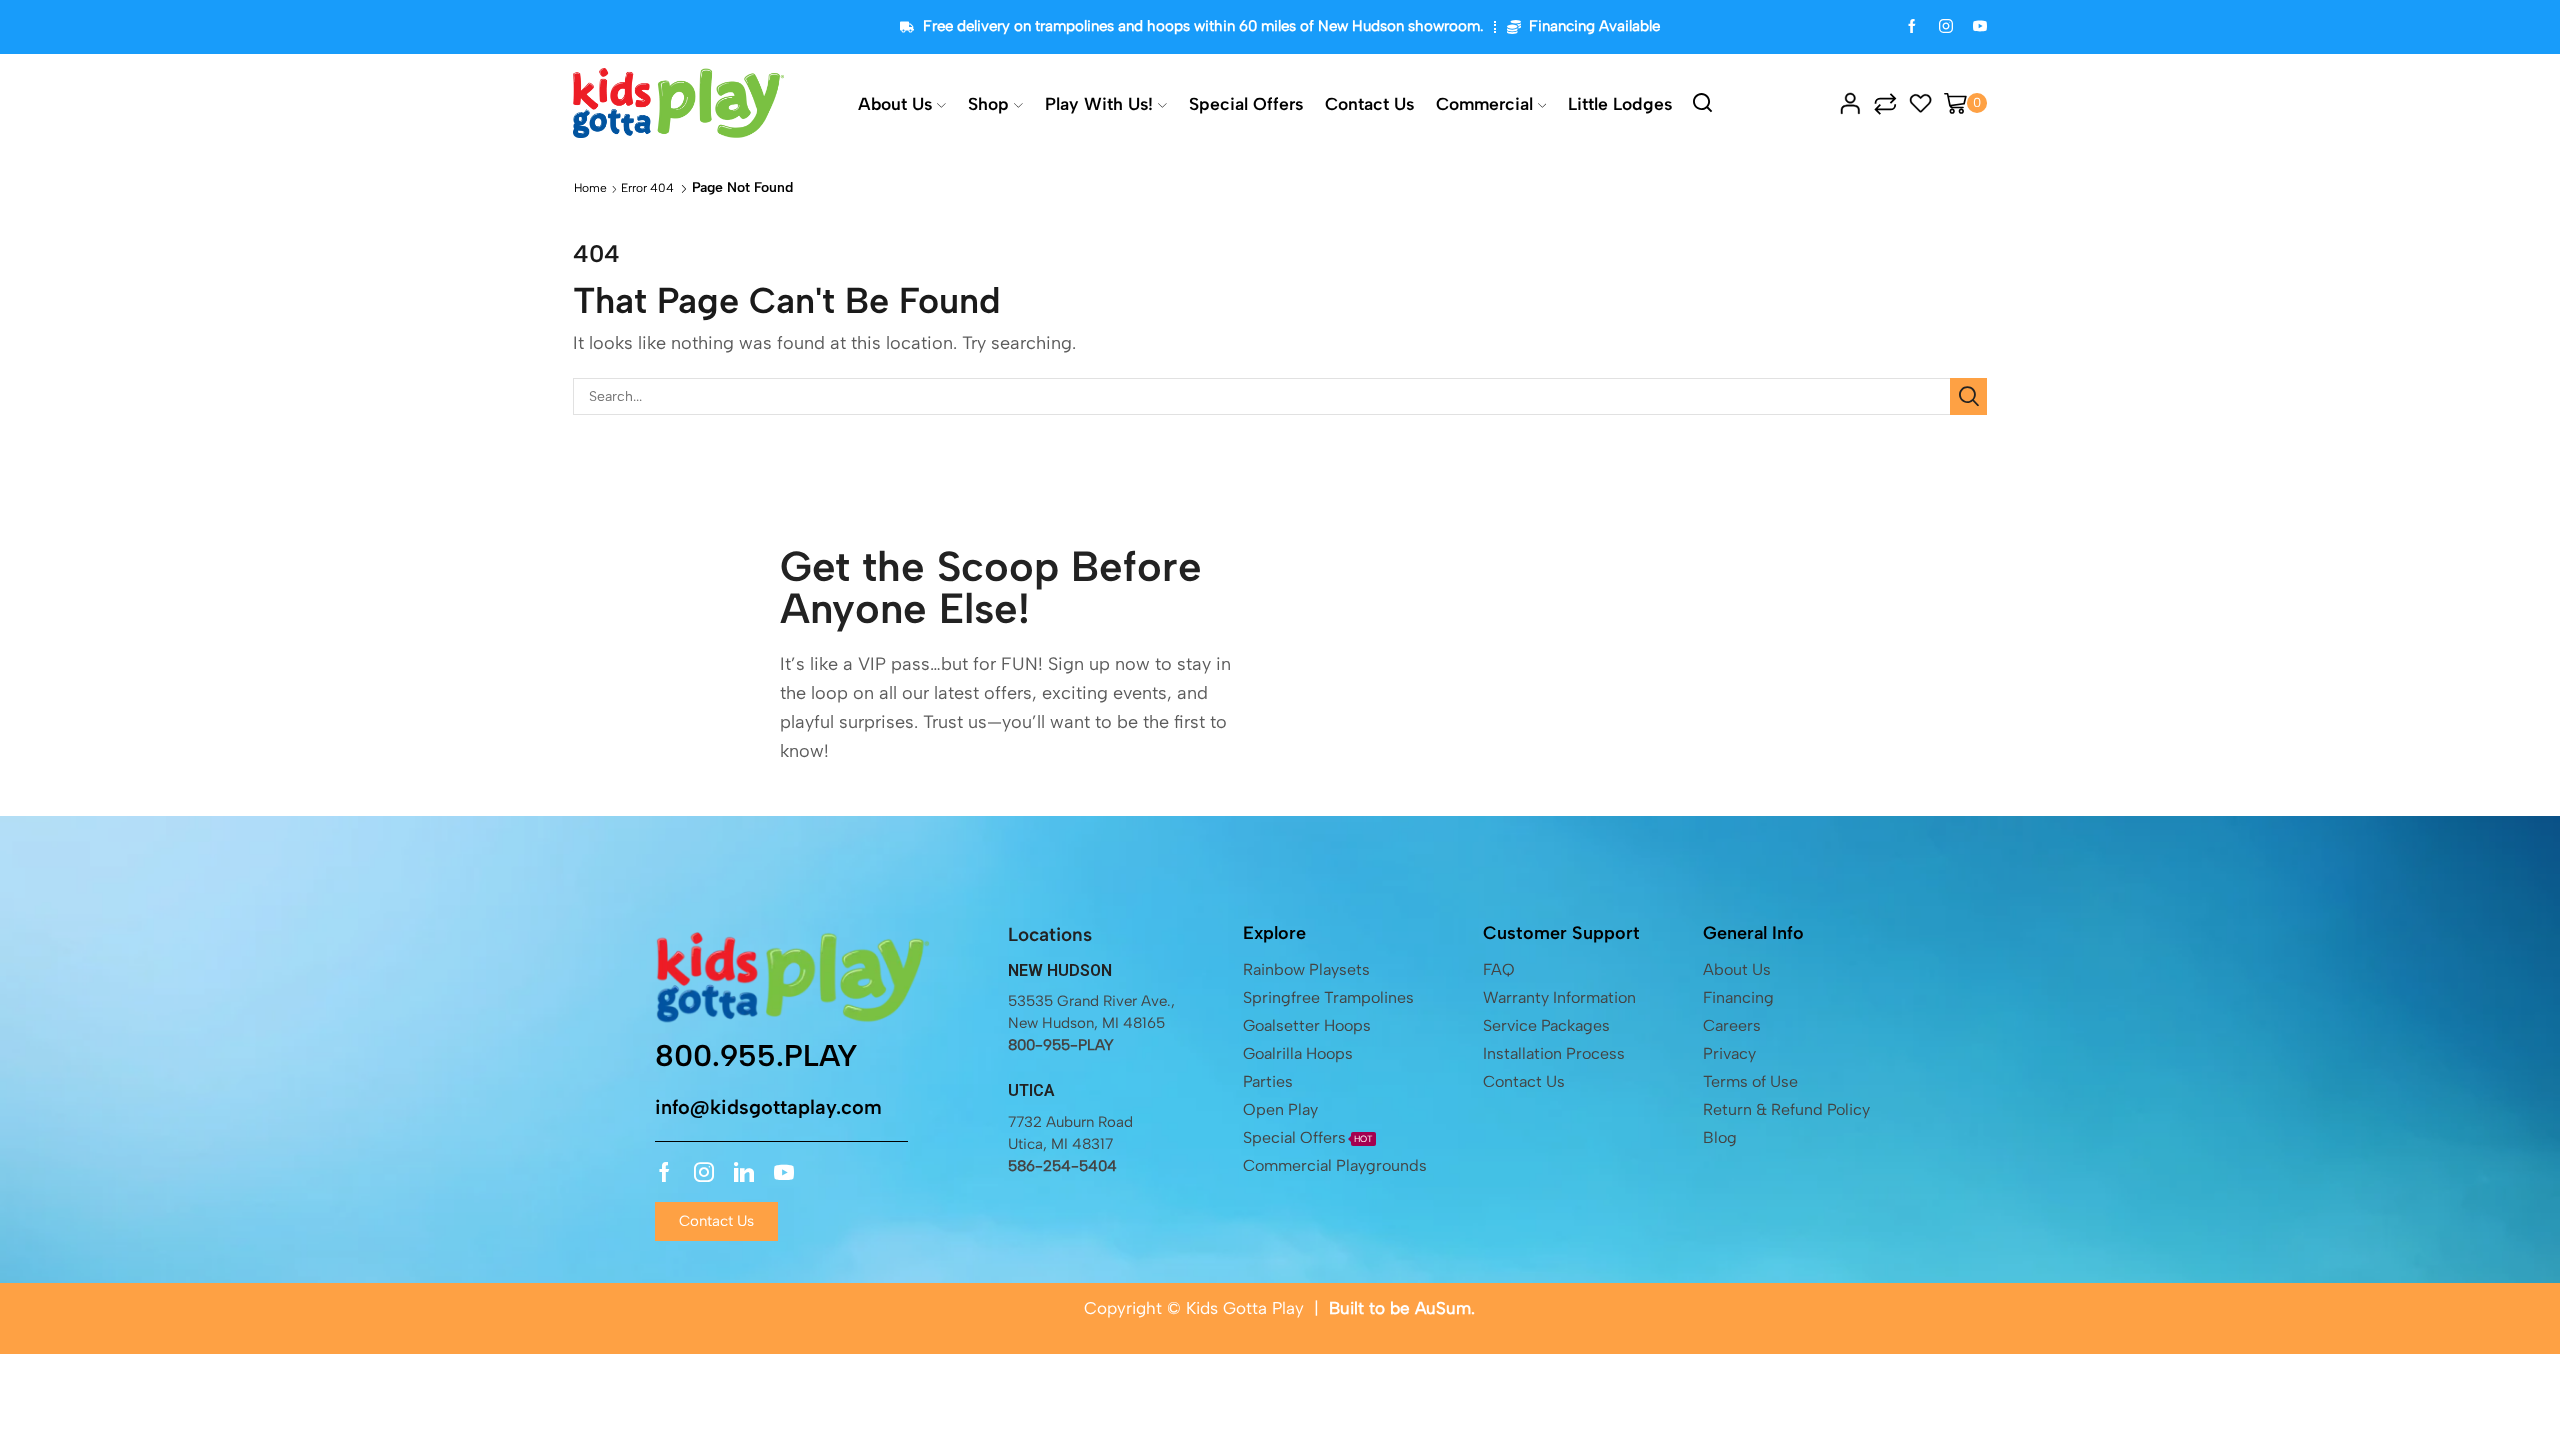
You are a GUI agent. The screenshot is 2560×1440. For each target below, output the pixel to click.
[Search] (1968, 396)
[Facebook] (1912, 27)
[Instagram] (1946, 27)
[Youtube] (784, 1172)
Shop (988, 103)
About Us (895, 103)
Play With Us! (1099, 103)
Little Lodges (1620, 103)
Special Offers (1246, 103)
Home (590, 188)
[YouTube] (1980, 27)
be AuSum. (1432, 1308)
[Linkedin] (744, 1172)
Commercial (1484, 103)
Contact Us (1369, 103)
